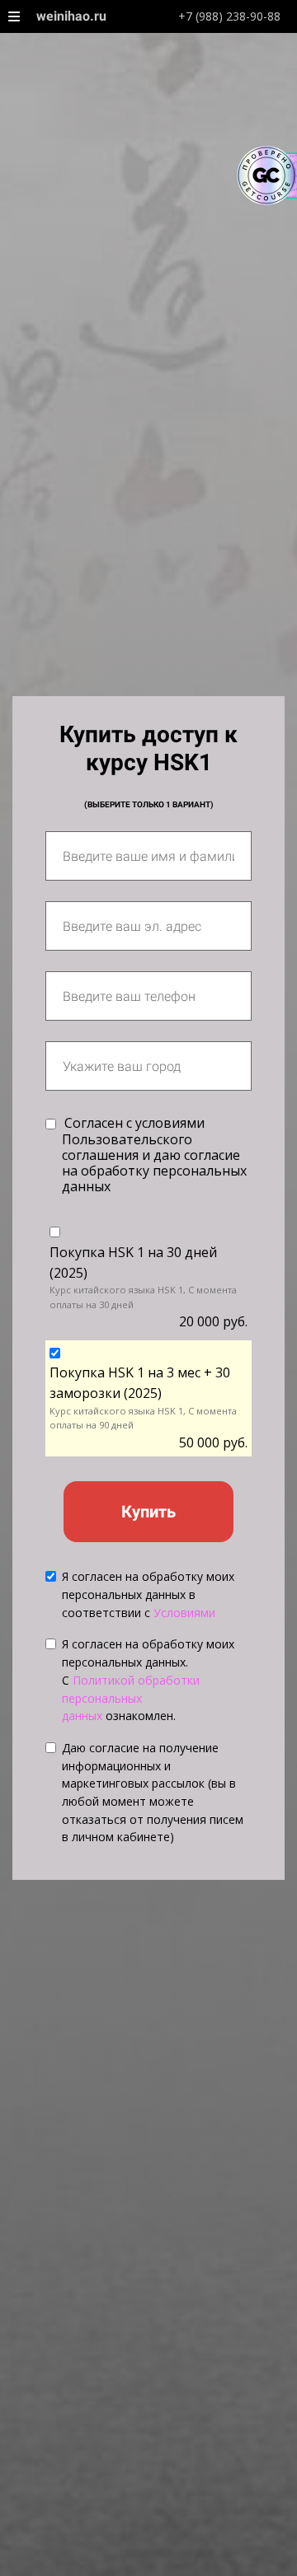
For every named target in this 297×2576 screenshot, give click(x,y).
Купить (148, 1512)
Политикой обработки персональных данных (131, 1698)
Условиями (184, 1613)
